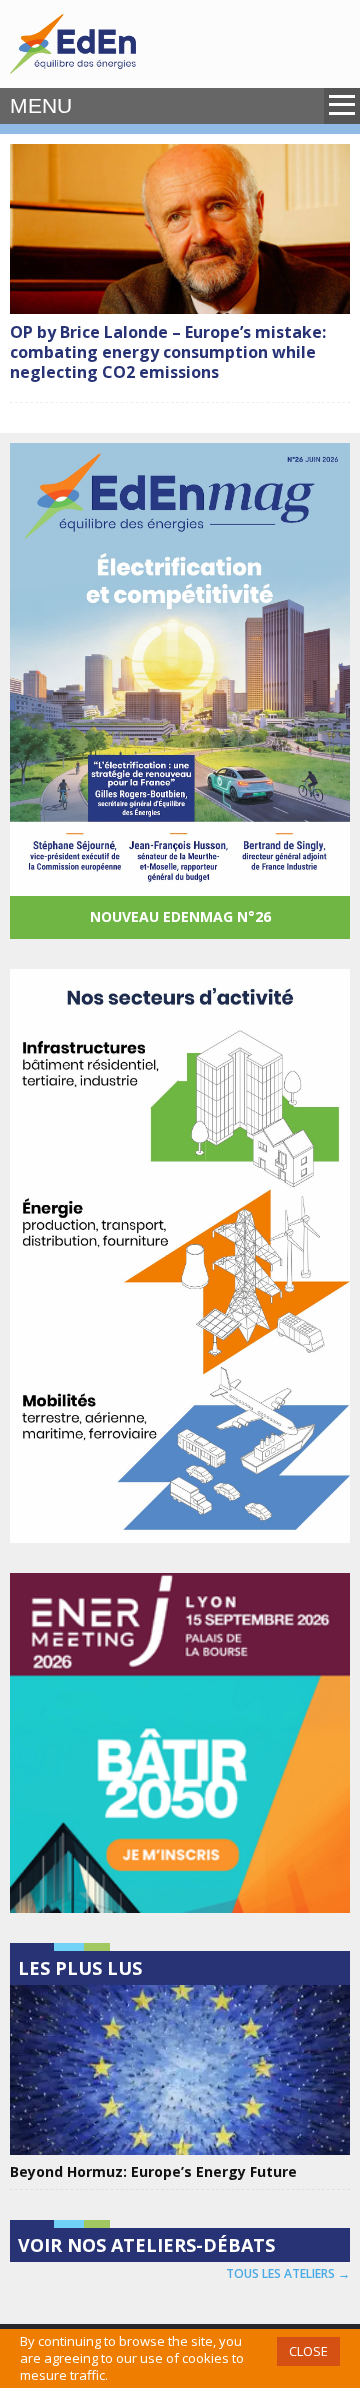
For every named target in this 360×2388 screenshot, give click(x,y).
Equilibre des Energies (73, 44)
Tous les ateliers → (288, 2273)
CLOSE (308, 2351)
